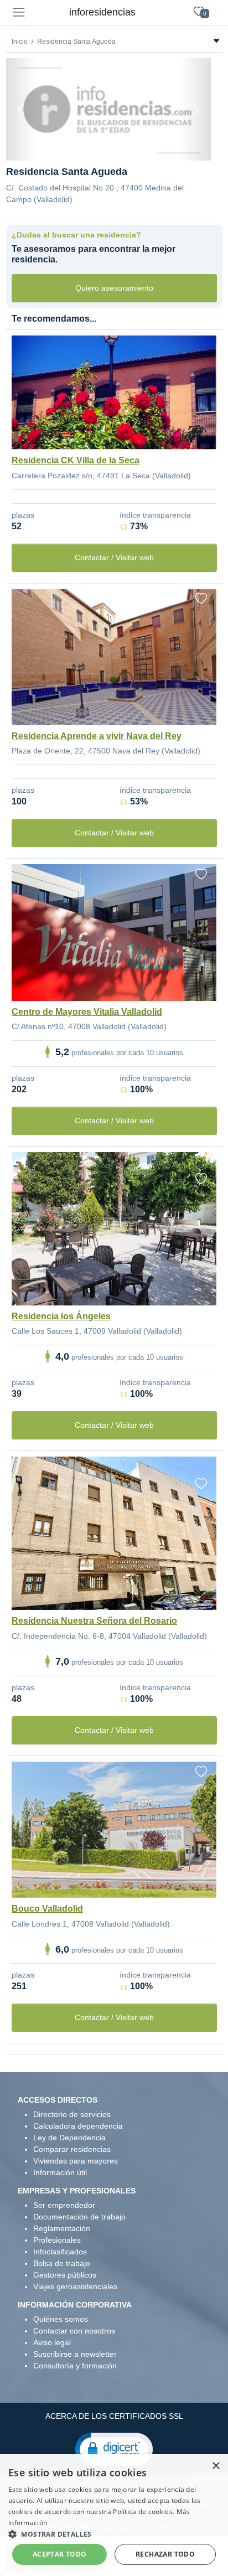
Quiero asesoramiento (114, 288)
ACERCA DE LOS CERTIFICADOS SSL (114, 2416)
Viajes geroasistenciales (75, 2286)
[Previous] (22, 109)
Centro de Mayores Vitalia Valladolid (87, 1012)
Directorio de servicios (72, 2114)
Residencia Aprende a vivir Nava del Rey (97, 736)
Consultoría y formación (75, 2366)
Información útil (60, 2172)
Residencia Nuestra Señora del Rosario (94, 1621)
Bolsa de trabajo (62, 2263)
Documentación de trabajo (79, 2217)
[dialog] (114, 2515)
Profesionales (57, 2240)
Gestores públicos (65, 2275)
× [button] (216, 2466)
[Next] (195, 109)
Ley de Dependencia (69, 2138)
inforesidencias (102, 12)
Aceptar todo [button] (60, 2554)
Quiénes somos (61, 2319)
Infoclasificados (60, 2252)
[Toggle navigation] (19, 12)
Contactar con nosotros (74, 2331)
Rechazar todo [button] (165, 2554)
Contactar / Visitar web (114, 557)
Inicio (20, 42)
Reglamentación (62, 2228)
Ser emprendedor (64, 2205)
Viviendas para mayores (76, 2161)
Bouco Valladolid (47, 1909)
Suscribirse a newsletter (75, 2354)
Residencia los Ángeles (61, 1316)
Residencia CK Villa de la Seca (76, 460)
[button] (114, 2449)
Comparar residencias (72, 2149)
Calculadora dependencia (78, 2126)
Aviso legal (52, 2342)
